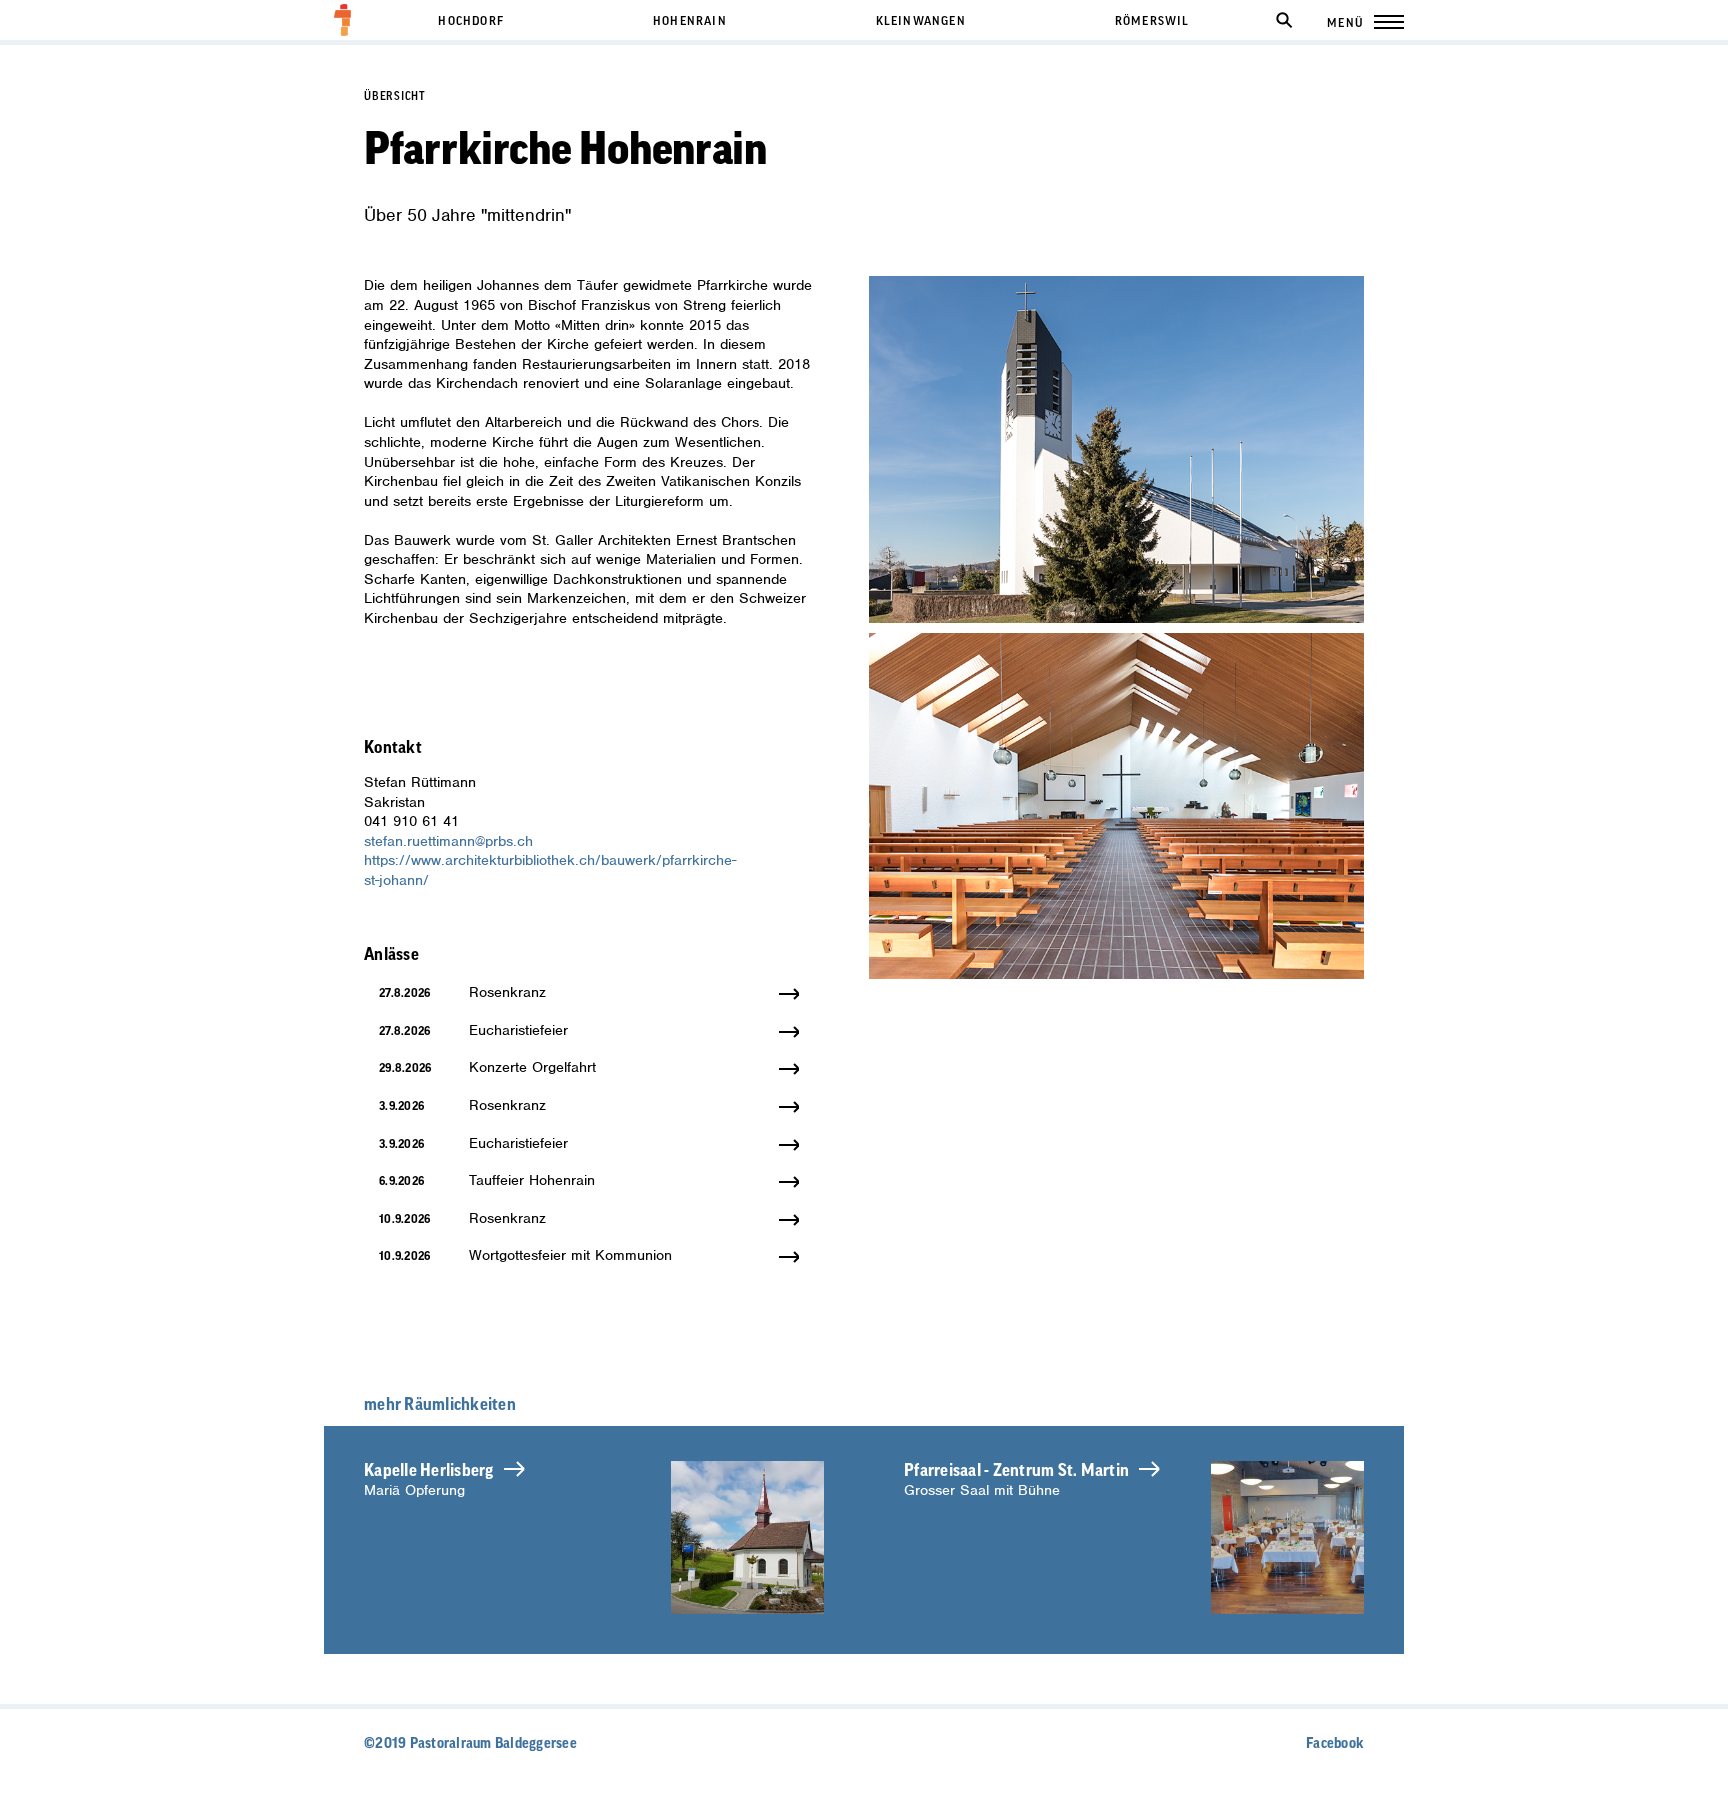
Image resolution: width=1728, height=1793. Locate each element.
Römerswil (1152, 21)
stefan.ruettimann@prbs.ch (448, 841)
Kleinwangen (921, 21)
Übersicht (395, 96)
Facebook (1335, 1743)
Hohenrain (690, 21)
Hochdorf (471, 21)
